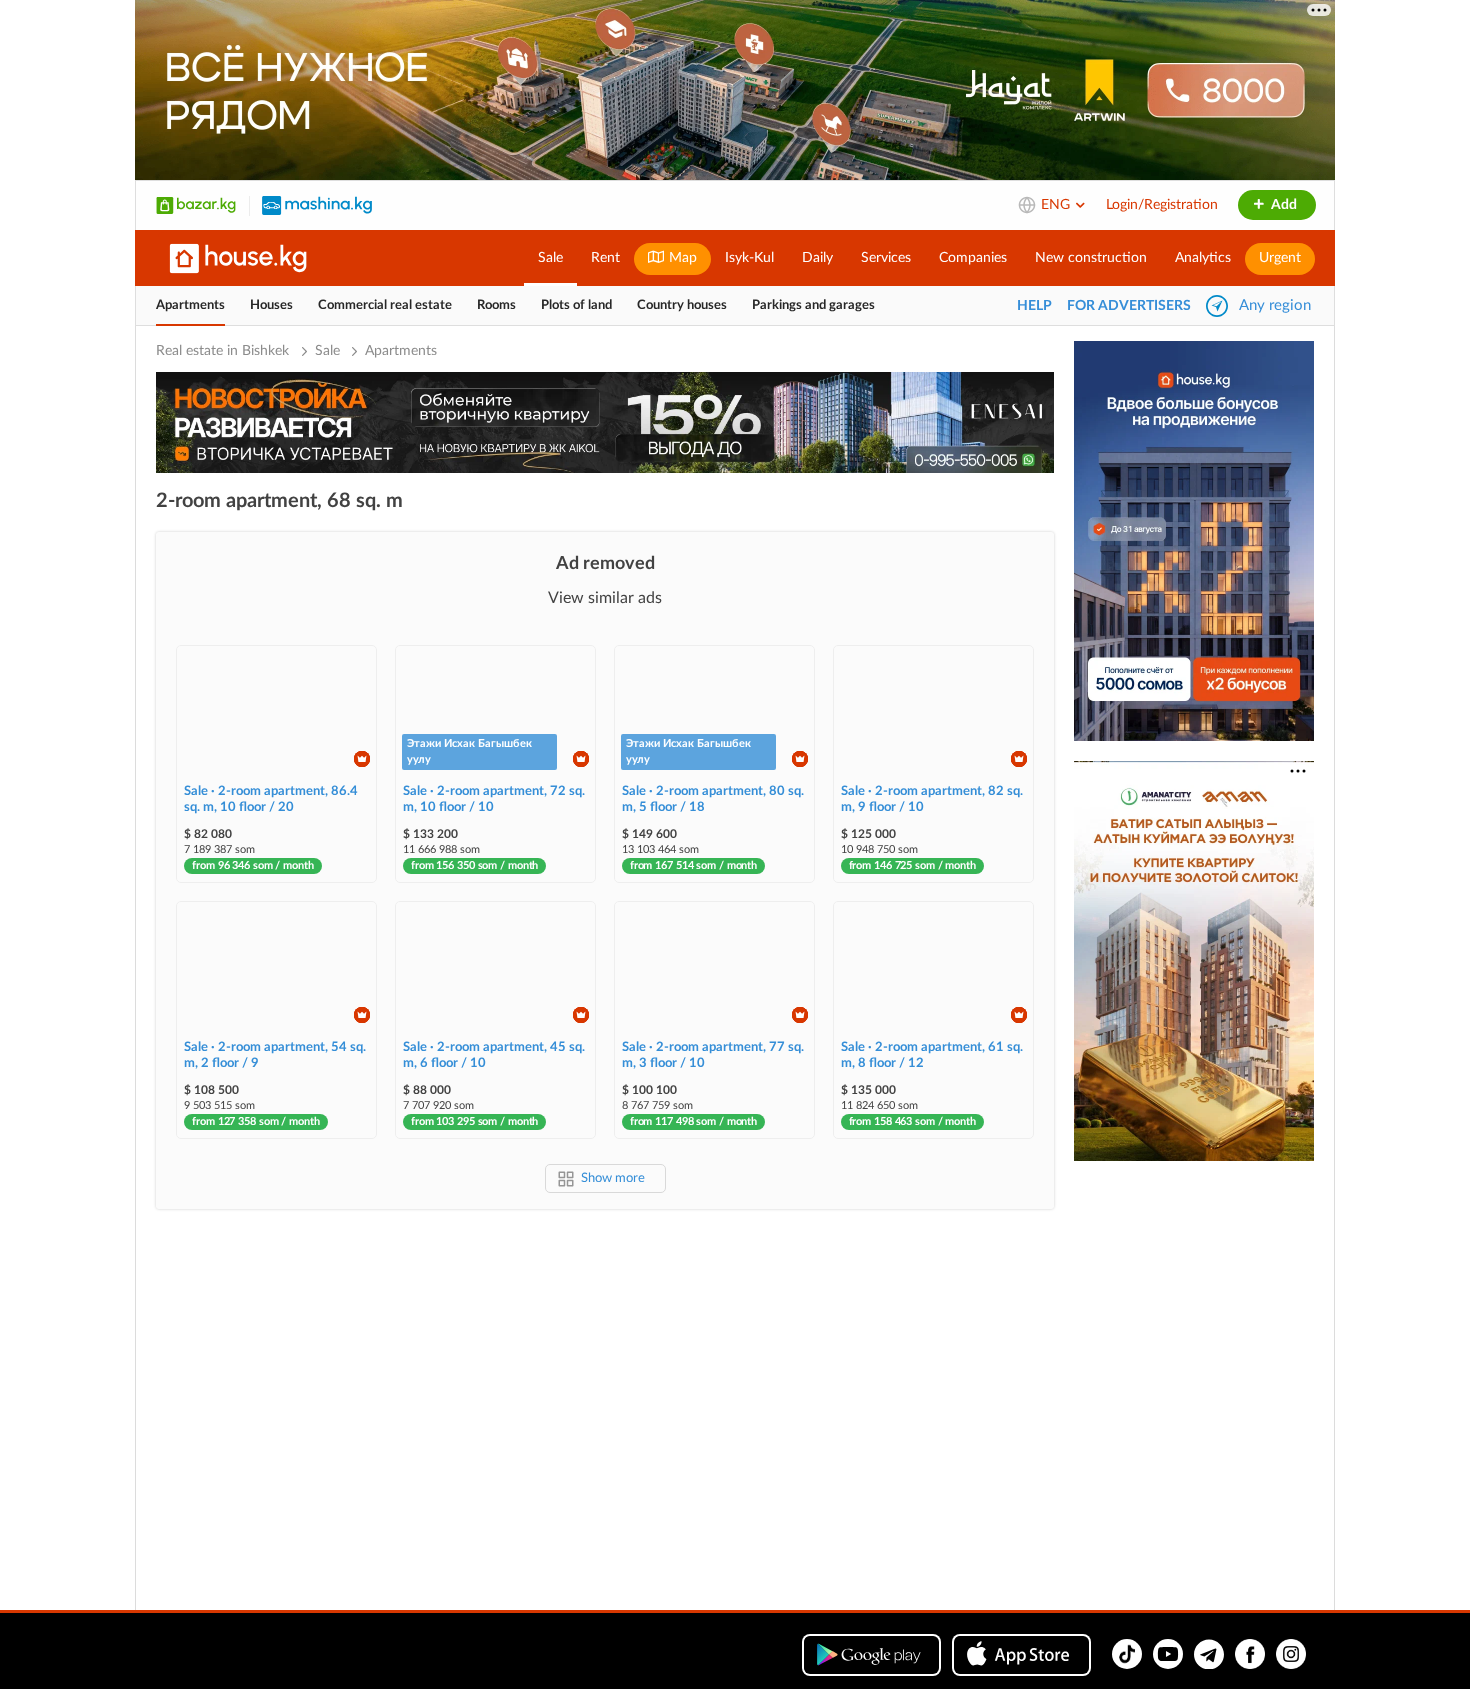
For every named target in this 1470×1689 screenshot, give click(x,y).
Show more (613, 1178)
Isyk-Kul (749, 258)
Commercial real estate (385, 305)
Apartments (190, 305)
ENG (1057, 205)
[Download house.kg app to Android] (871, 1655)
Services (886, 258)
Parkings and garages (813, 305)
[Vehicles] (317, 205)
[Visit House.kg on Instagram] (1291, 1654)
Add (1282, 205)
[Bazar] (196, 205)
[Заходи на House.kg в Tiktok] (1127, 1654)
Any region (1275, 305)
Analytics (1203, 258)
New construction (1091, 258)
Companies (973, 258)
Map (681, 258)
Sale (550, 258)
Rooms (496, 305)
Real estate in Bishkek (224, 351)
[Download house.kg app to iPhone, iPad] (1021, 1655)
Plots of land (576, 305)
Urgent (1280, 258)
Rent (605, 258)
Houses (271, 305)
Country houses (682, 305)
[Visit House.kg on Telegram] (1209, 1654)
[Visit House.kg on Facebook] (1250, 1654)
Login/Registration (1162, 205)
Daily (817, 258)
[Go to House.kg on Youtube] (1168, 1654)
